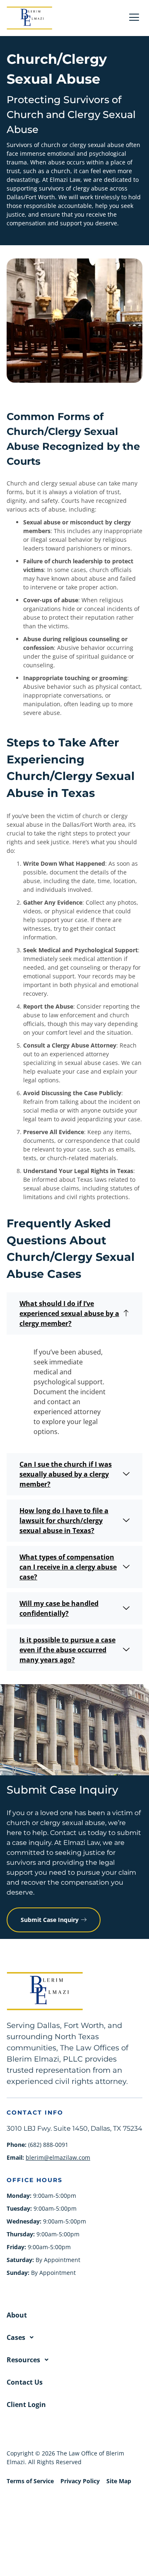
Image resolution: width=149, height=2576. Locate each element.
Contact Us (25, 2382)
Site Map (119, 2481)
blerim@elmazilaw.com (58, 2157)
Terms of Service (30, 2481)
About (17, 2315)
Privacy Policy (80, 2481)
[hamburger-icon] (134, 18)
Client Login (26, 2405)
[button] (74, 1313)
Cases (16, 2337)
